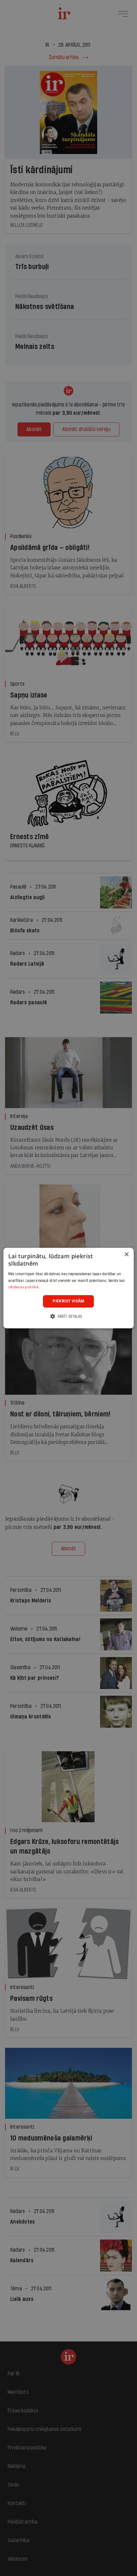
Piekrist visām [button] (68, 1301)
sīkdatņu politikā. (24, 1287)
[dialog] (69, 1288)
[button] (68, 1316)
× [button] (126, 1255)
